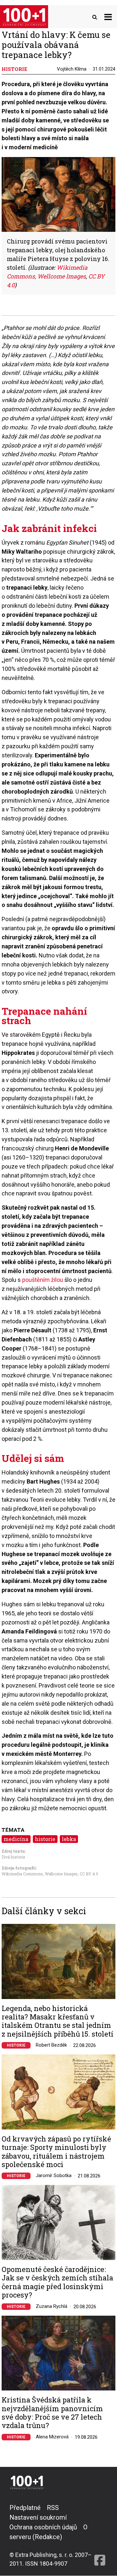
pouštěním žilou (43, 1280)
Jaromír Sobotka (54, 2175)
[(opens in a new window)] (100, 2535)
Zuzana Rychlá (52, 2306)
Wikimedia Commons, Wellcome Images (40, 1874)
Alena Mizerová (52, 2437)
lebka (69, 1839)
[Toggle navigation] (108, 17)
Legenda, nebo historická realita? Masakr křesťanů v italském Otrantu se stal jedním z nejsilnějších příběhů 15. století (58, 2021)
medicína (16, 1839)
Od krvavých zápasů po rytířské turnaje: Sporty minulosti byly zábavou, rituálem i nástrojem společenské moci (56, 2152)
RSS (53, 2508)
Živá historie (13, 1857)
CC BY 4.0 (89, 1874)
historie (45, 1839)
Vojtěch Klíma (72, 69)
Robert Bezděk (51, 2045)
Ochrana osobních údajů (43, 2527)
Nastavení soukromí (38, 2517)
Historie (16, 2045)
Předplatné (25, 2508)
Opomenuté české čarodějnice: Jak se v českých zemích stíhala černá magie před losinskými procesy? (57, 2282)
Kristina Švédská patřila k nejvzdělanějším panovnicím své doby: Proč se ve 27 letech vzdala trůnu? (52, 2413)
